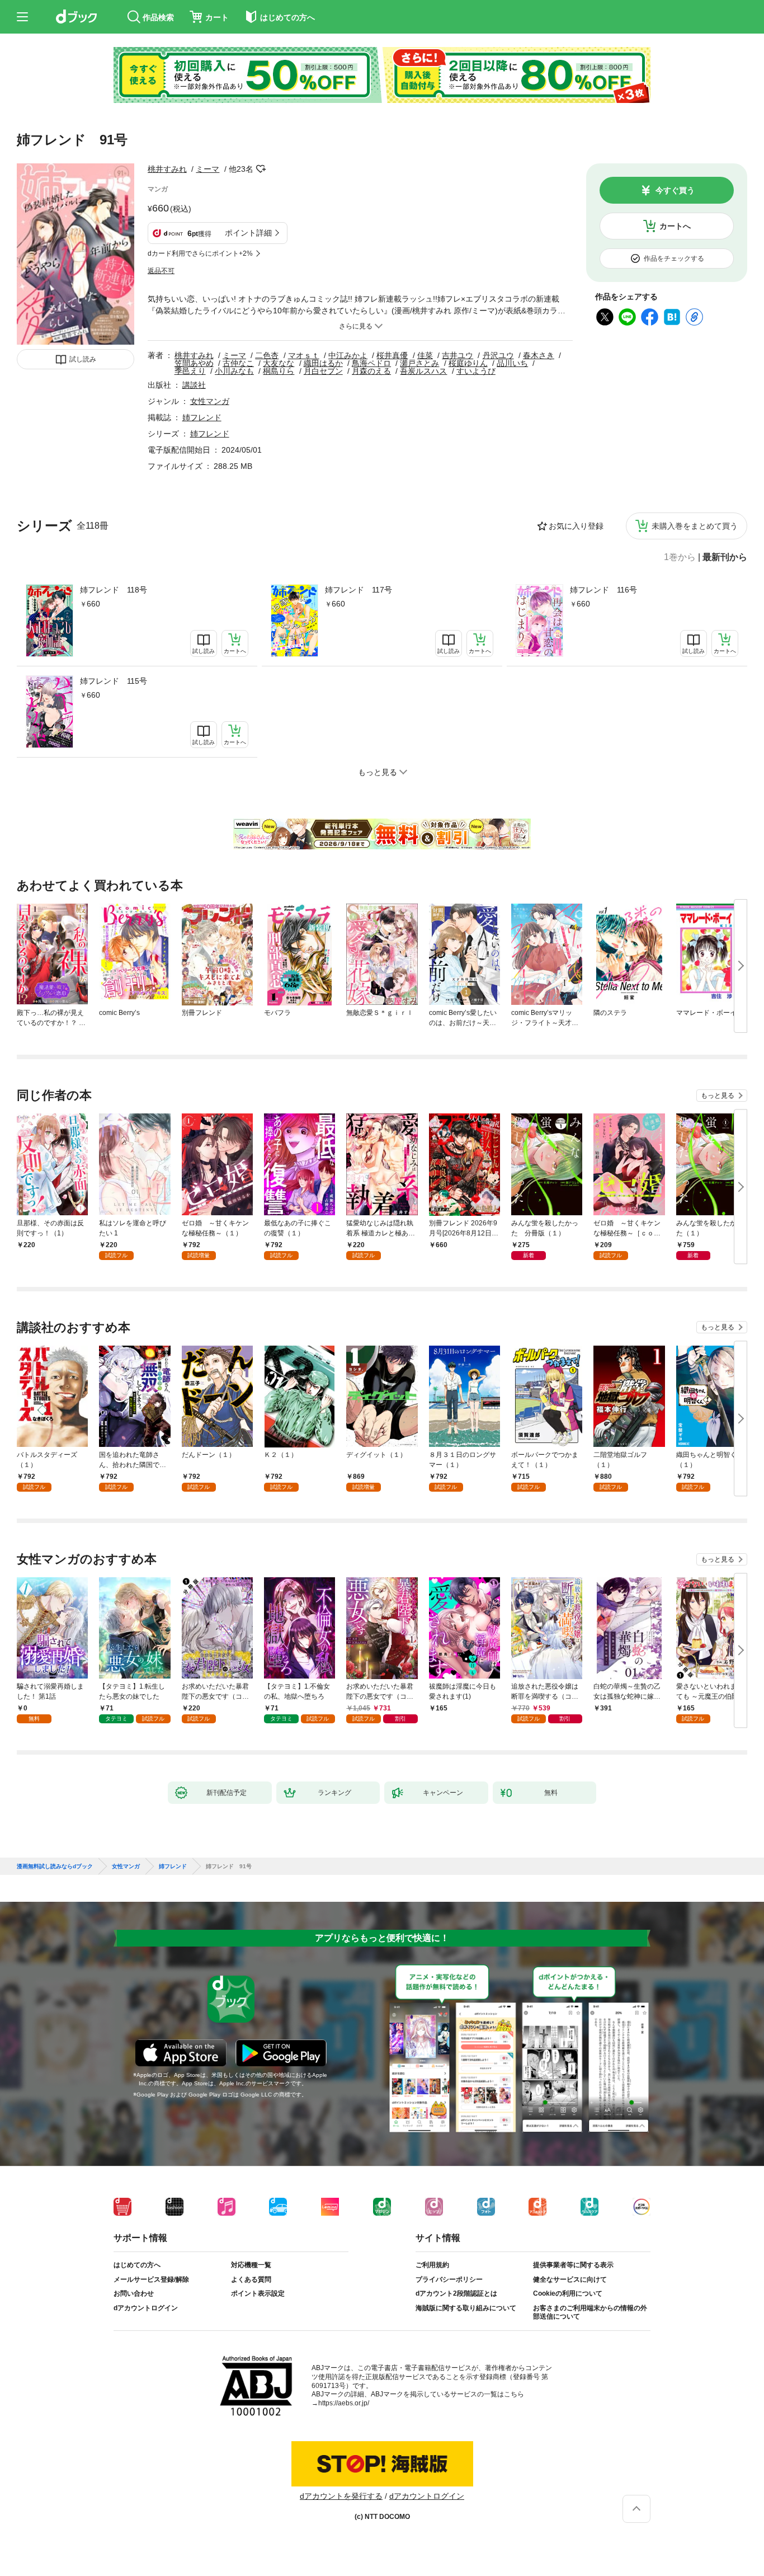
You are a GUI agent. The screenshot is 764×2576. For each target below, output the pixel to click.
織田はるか (323, 363)
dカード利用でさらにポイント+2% (200, 253)
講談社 (194, 385)
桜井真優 (392, 355)
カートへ (675, 226)
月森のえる (371, 371)
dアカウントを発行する (341, 2496)
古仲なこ (238, 363)
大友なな (279, 363)
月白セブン (323, 371)
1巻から (680, 557)
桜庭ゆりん (468, 363)
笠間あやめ (194, 363)
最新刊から (725, 557)
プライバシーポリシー (449, 2279)
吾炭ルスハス (423, 371)
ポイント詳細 (248, 233)
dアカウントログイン (146, 2308)
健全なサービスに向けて (570, 2279)
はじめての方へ (137, 2265)
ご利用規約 (432, 2265)
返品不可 (161, 271)
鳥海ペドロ (371, 363)
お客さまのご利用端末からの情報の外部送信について (590, 2312)
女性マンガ (210, 401)
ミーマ (207, 169)
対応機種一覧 (251, 2265)
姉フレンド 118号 (114, 590)
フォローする (261, 169)
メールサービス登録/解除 (151, 2279)
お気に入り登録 (576, 526)
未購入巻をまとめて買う (695, 526)
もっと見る (718, 1096)
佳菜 (425, 355)
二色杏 (267, 355)
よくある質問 (251, 2279)
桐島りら (279, 371)
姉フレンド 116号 (603, 590)
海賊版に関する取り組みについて (466, 2308)
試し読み (83, 359)
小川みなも (234, 371)
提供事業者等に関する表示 (573, 2265)
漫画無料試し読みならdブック (55, 1867)
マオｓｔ (304, 355)
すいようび (476, 371)
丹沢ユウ (498, 355)
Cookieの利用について (568, 2293)
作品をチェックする (674, 258)
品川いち (512, 363)
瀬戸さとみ (419, 363)
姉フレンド (202, 417)
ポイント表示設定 (258, 2293)
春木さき (539, 355)
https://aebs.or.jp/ (344, 2403)
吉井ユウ (458, 355)
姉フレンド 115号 (114, 681)
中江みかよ (348, 355)
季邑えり (190, 371)
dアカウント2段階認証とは (456, 2293)
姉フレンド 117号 (359, 590)
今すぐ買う (675, 190)
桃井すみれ (167, 169)
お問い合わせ (134, 2293)
